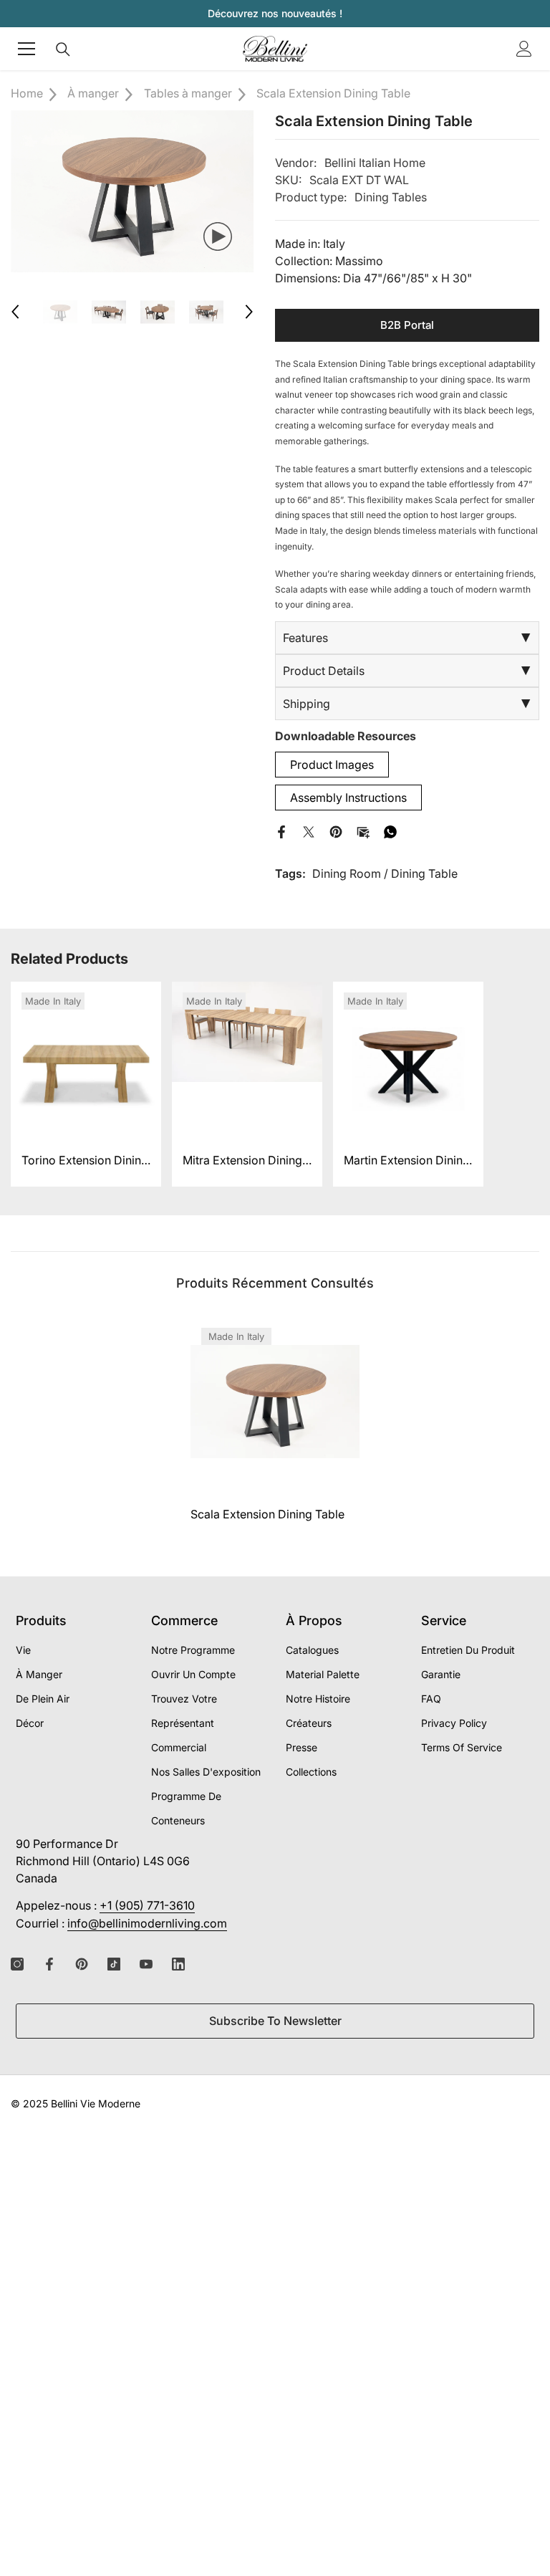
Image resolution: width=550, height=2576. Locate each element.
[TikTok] (114, 1964)
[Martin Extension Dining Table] (408, 1057)
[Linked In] (178, 1964)
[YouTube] (146, 1964)
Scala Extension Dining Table (267, 1514)
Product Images (332, 765)
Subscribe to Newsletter (275, 2021)
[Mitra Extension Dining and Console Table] (247, 1057)
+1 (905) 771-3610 (147, 1905)
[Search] (63, 49)
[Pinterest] (336, 830)
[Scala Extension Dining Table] (275, 1402)
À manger (93, 93)
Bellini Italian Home (375, 163)
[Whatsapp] (390, 830)
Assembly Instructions (348, 798)
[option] (132, 191)
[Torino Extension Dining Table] (86, 1057)
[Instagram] (17, 1964)
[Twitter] (309, 830)
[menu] (26, 49)
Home (27, 93)
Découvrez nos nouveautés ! (275, 13)
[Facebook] (281, 830)
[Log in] (524, 49)
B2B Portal (407, 325)
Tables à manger (188, 93)
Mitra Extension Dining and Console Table (242, 1162)
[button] (15, 312)
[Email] (363, 830)
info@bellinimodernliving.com (147, 1923)
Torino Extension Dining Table (85, 1162)
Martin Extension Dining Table (407, 1162)
